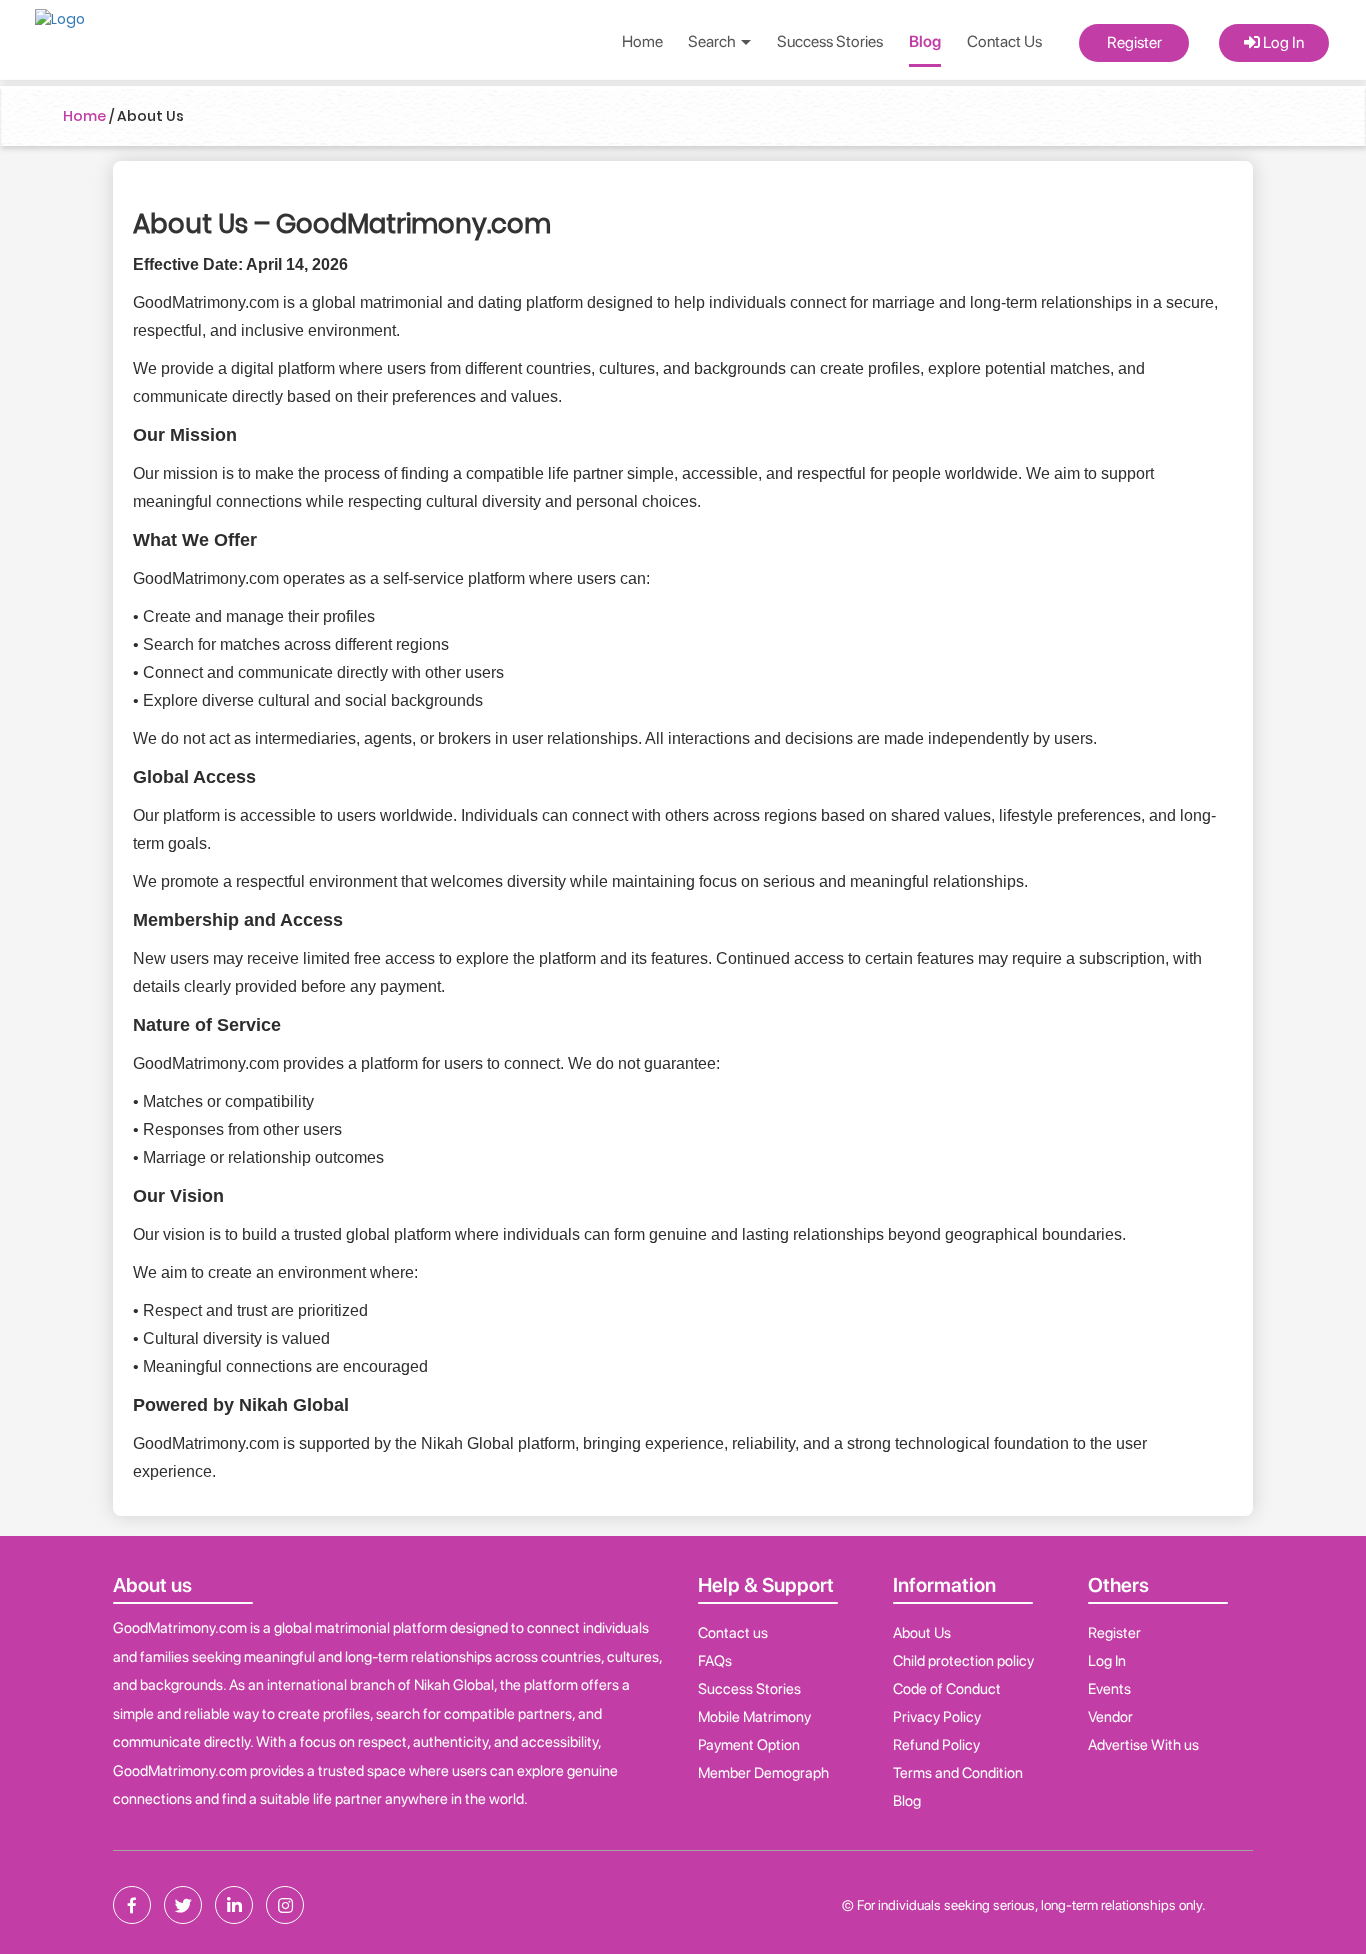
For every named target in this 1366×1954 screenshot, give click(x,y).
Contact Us (1004, 41)
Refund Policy (936, 1745)
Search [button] (713, 41)
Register (1134, 42)
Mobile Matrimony (754, 1717)
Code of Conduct (947, 1689)
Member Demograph (763, 1773)
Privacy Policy (937, 1717)
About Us (922, 1633)
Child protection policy (963, 1661)
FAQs (715, 1661)
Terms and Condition (958, 1773)
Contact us (733, 1633)
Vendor (1110, 1717)
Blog (925, 41)
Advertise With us (1143, 1745)
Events (1109, 1689)
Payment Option (749, 1745)
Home (642, 41)
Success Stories (830, 41)
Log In (1282, 42)
